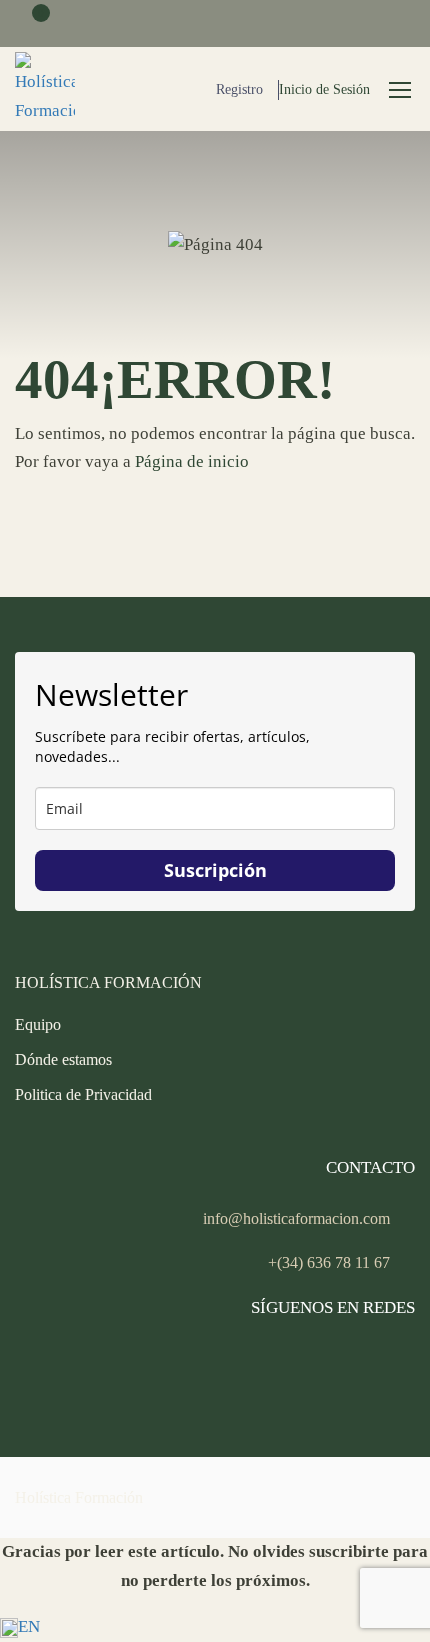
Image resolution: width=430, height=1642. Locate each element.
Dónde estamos (63, 1059)
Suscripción (215, 870)
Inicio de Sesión (324, 89)
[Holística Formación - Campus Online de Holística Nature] (45, 89)
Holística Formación (79, 1497)
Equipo (38, 1024)
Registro (239, 89)
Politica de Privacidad (83, 1094)
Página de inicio (192, 461)
